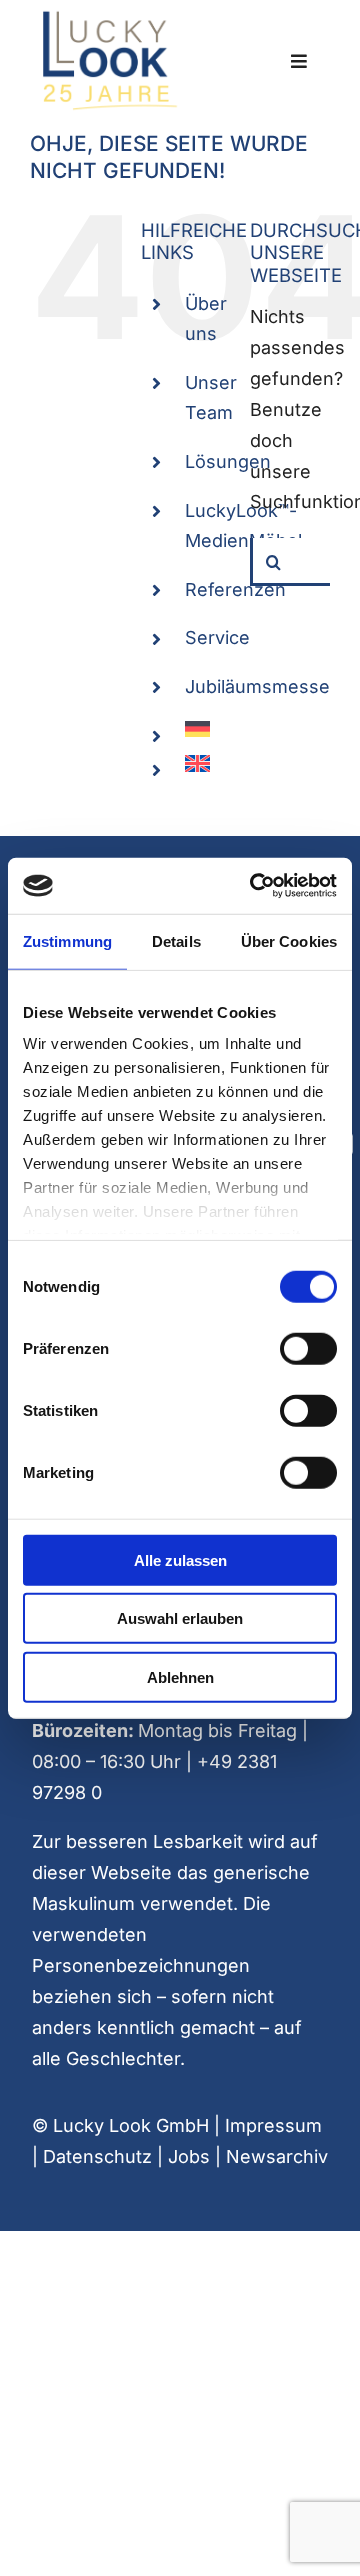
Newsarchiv (277, 2156)
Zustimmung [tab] (67, 940)
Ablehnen (180, 1676)
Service (217, 637)
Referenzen (235, 589)
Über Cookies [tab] (289, 940)
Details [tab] (176, 940)
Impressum (273, 2125)
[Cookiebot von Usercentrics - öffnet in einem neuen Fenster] (254, 886)
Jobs (189, 2156)
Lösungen (228, 461)
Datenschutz (97, 2156)
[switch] (308, 1348)
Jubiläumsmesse (257, 686)
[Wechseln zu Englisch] (202, 763)
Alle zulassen (180, 1559)
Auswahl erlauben (180, 1618)
